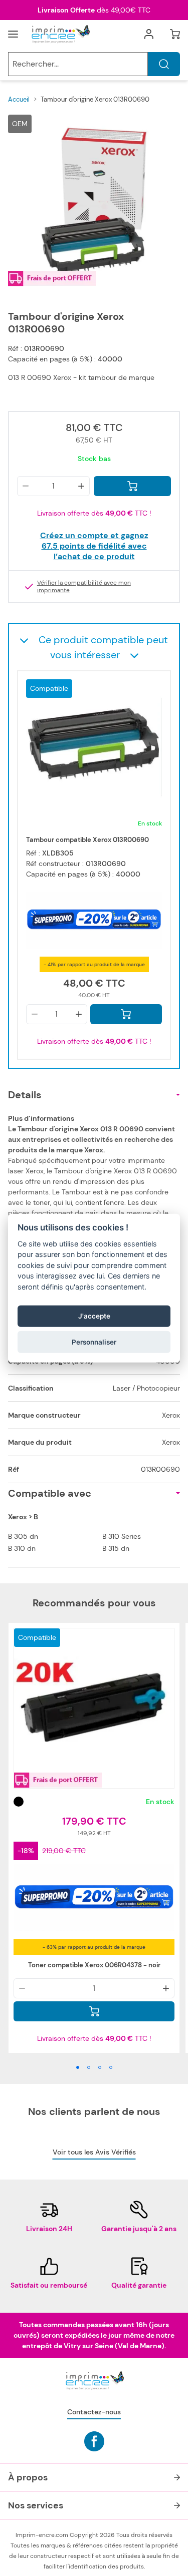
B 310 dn (22, 1548)
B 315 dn (116, 1548)
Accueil (19, 99)
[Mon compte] (149, 34)
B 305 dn (23, 1536)
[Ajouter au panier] (132, 486)
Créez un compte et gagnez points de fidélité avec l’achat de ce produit (94, 546)
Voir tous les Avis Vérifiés (94, 2152)
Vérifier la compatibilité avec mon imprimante (84, 587)
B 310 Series (122, 1536)
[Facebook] (94, 2441)
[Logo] (60, 34)
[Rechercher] (164, 64)
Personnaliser (94, 1342)
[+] (81, 486)
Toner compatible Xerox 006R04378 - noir (94, 1965)
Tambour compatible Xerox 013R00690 (87, 840)
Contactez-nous (94, 2412)
